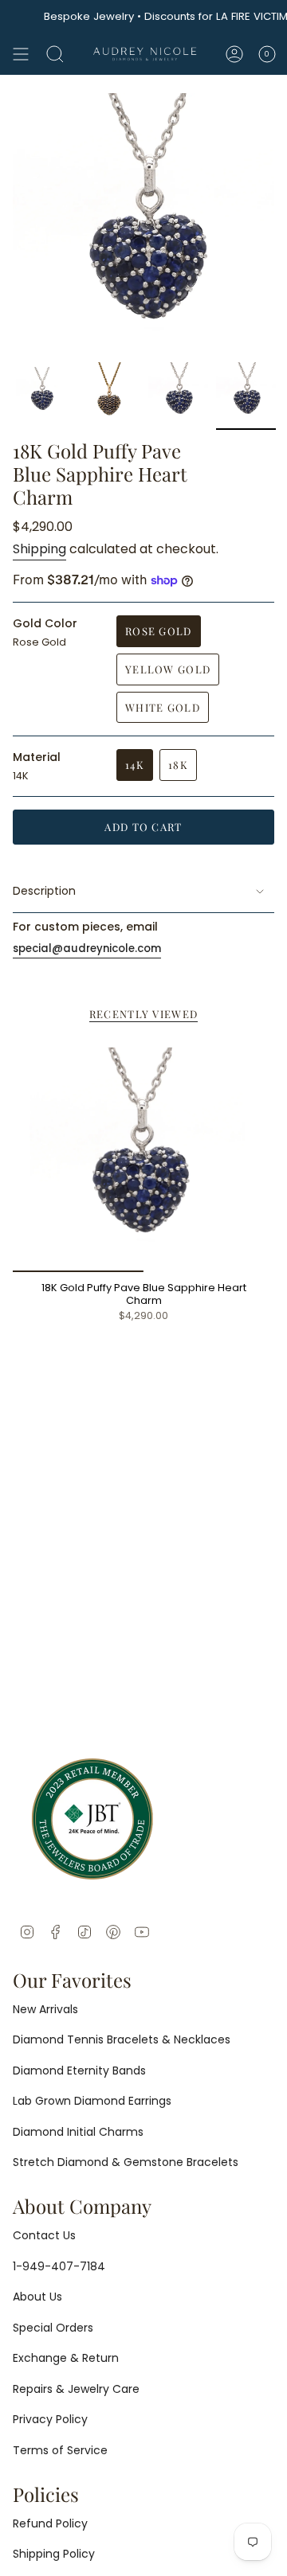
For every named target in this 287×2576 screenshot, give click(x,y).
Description (44, 891)
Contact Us (44, 2235)
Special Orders (53, 2328)
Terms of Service (60, 2450)
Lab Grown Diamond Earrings (92, 2101)
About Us (37, 2297)
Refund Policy (50, 2523)
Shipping (39, 549)
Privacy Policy (50, 2419)
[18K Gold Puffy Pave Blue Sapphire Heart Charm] (143, 1155)
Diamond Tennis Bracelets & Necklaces (122, 2039)
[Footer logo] (92, 1819)
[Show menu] (21, 54)
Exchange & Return (66, 2358)
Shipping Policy (54, 2554)
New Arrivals (45, 2009)
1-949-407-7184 (59, 2266)
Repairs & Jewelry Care (76, 2389)
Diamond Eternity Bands (79, 2071)
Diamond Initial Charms (78, 2132)
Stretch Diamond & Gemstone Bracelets (126, 2162)
